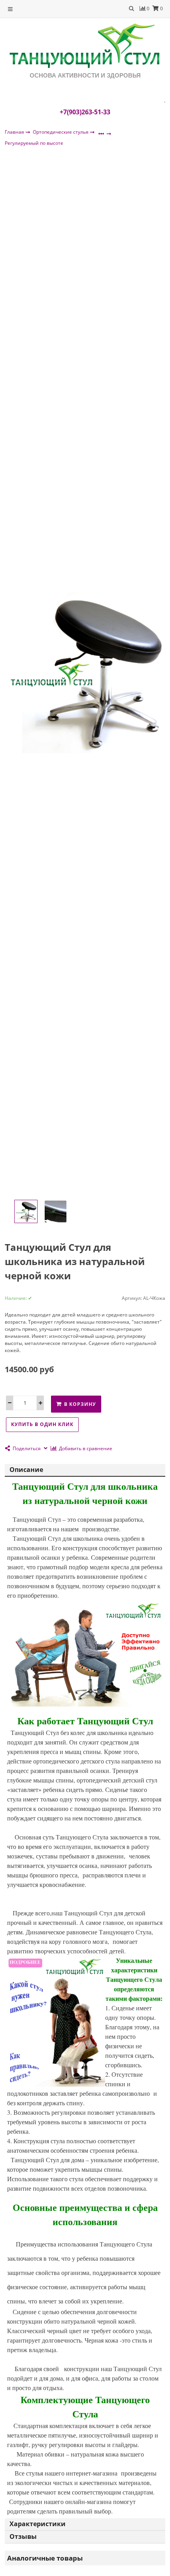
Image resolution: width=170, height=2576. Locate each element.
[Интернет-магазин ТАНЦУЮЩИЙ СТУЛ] (85, 46)
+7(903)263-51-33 (85, 112)
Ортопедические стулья (61, 132)
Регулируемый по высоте (34, 143)
